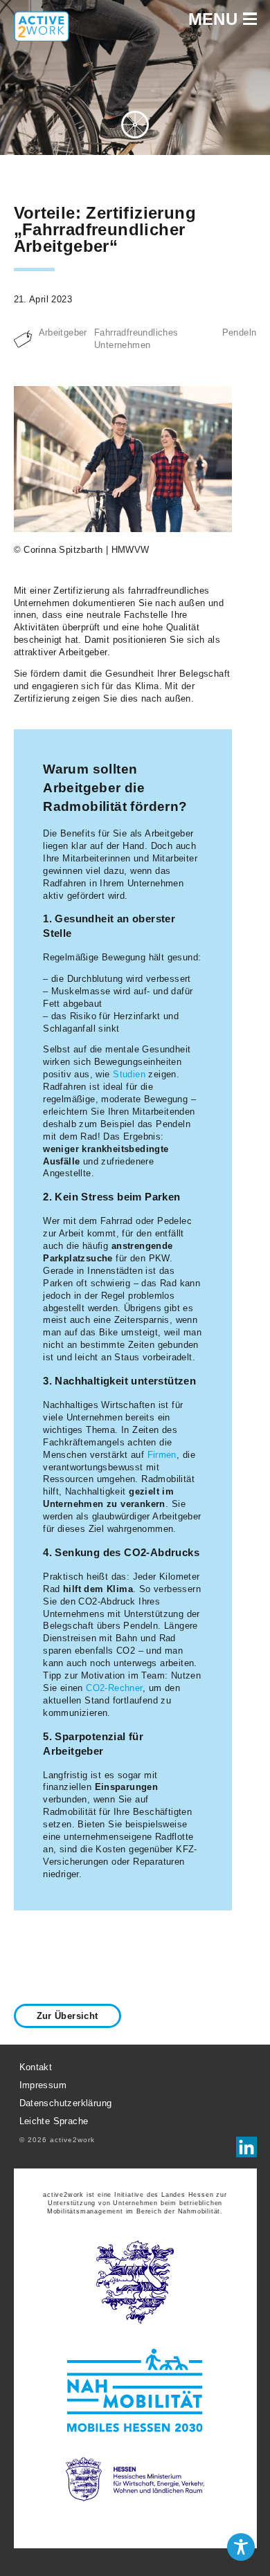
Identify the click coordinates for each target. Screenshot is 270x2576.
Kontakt (36, 2067)
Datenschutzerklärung (66, 2103)
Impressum (43, 2085)
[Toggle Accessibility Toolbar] (241, 2547)
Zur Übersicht (67, 2016)
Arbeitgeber (63, 332)
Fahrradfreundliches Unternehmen (136, 339)
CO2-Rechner (114, 1688)
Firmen (162, 1455)
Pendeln (240, 332)
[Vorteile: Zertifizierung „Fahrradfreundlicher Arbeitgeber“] (123, 461)
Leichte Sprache (54, 2121)
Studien (129, 1074)
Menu (216, 19)
